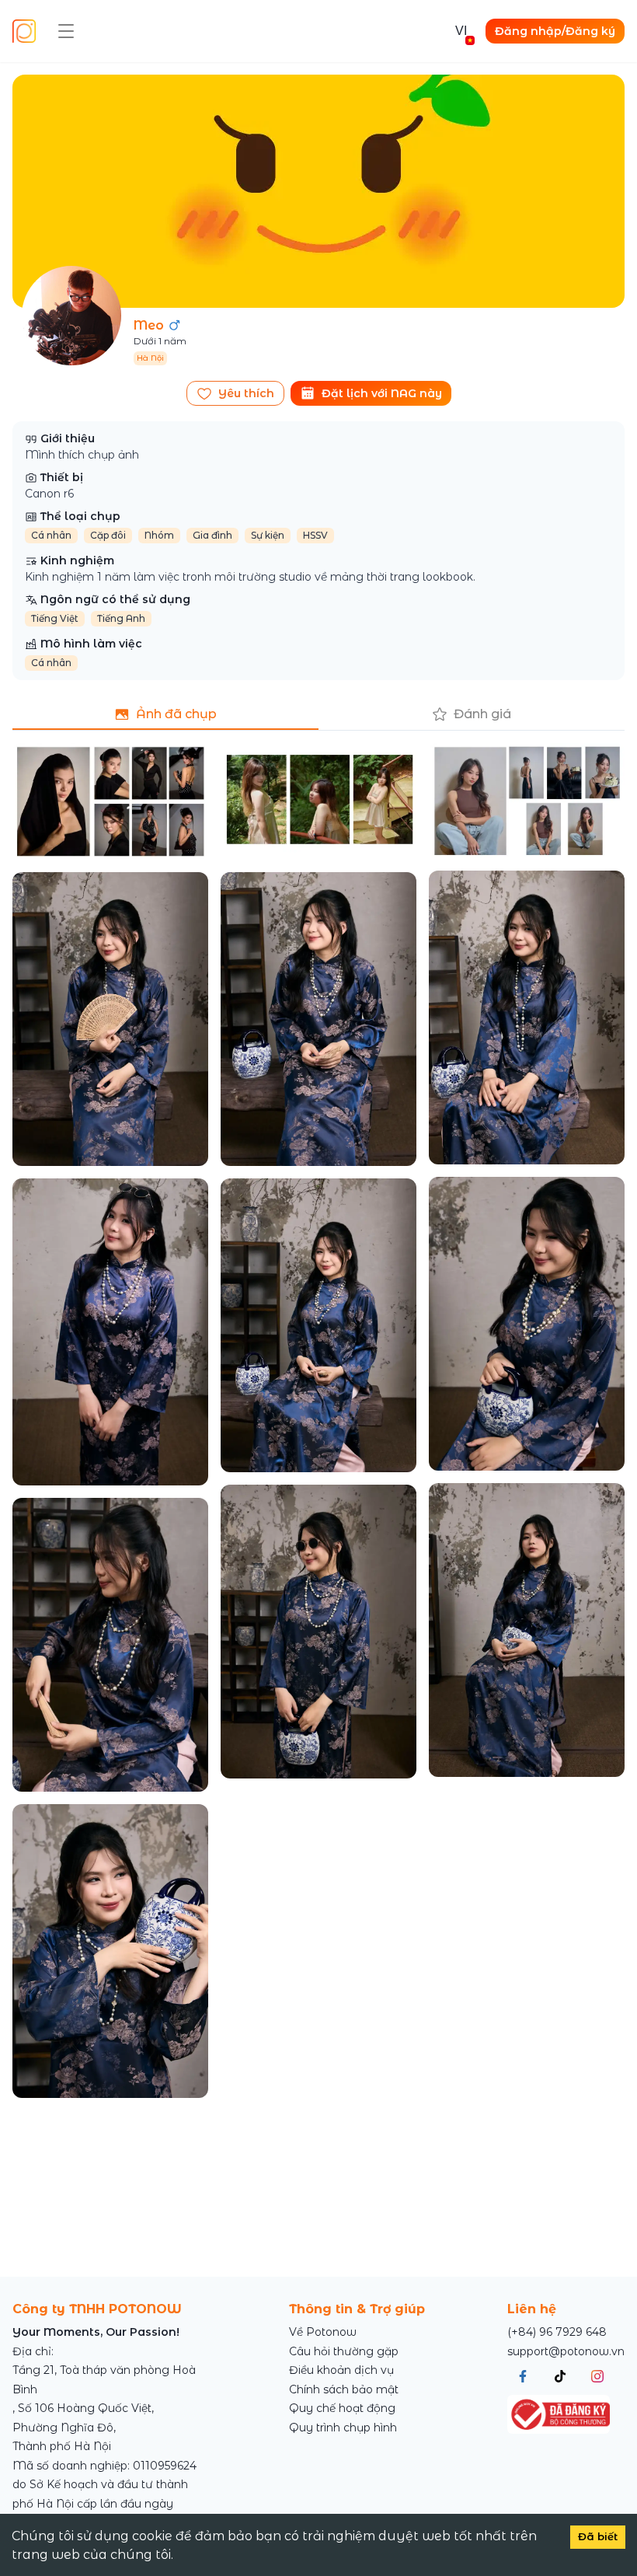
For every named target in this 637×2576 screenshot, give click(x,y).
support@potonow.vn (566, 2351)
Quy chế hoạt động (342, 2408)
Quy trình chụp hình (343, 2428)
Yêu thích (246, 393)
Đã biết (598, 2536)
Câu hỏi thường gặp (344, 2351)
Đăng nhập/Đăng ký (555, 31)
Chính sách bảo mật (344, 2389)
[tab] (165, 714)
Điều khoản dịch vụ (341, 2370)
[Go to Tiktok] (560, 2376)
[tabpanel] (318, 1421)
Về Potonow (323, 2332)
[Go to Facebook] (523, 2376)
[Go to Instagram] (597, 2376)
